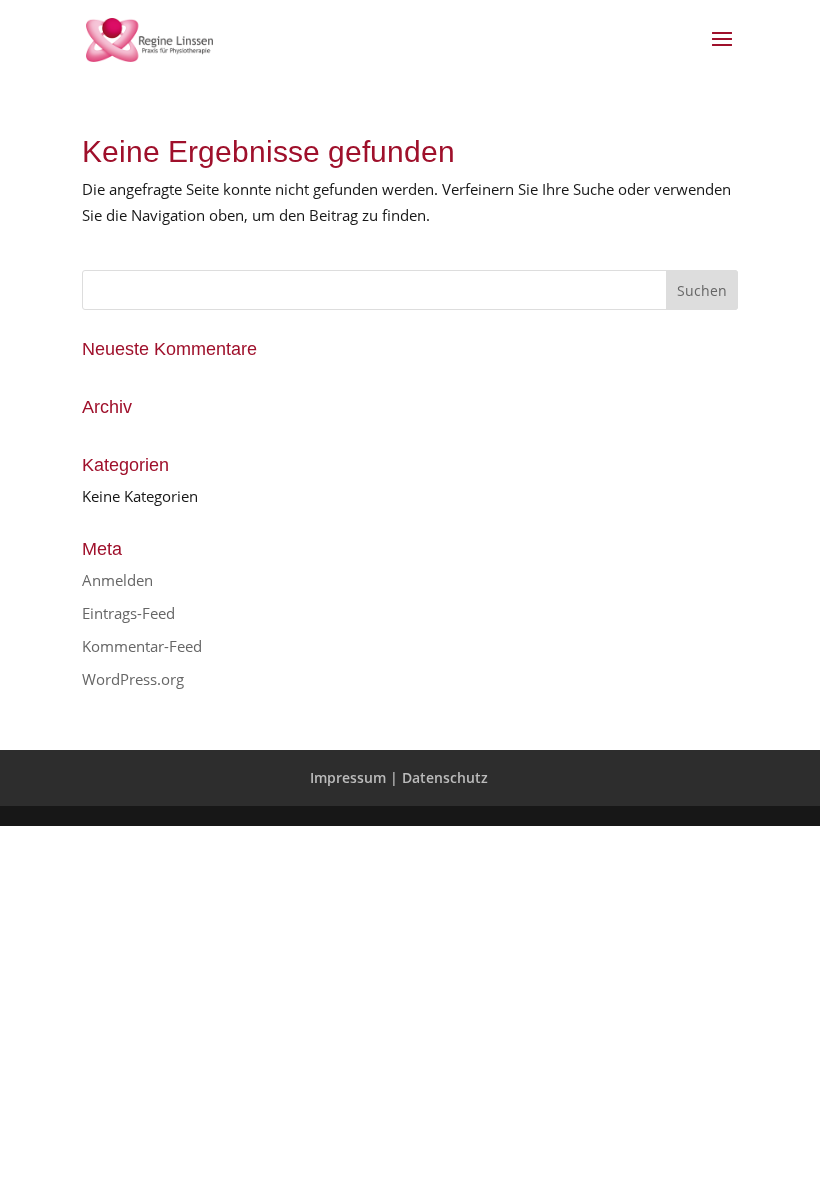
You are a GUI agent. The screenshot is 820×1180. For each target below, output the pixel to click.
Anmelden (117, 580)
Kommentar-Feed (142, 646)
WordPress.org (133, 679)
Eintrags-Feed (128, 613)
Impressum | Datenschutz (399, 777)
